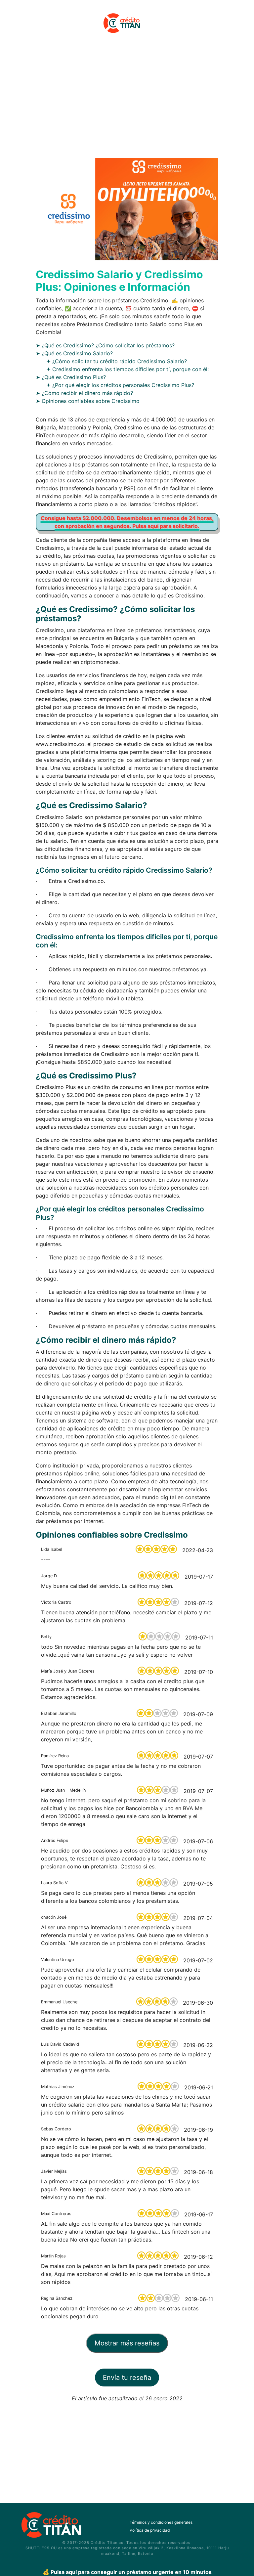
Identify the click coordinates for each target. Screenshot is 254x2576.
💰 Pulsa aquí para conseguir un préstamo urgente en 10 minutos (127, 2572)
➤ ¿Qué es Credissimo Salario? (74, 353)
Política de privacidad (150, 2530)
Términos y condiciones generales (161, 2522)
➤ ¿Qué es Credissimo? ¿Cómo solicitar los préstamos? (105, 345)
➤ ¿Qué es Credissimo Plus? (71, 377)
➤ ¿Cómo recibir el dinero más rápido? (84, 393)
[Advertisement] (127, 100)
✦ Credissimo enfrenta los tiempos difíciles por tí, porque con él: (127, 369)
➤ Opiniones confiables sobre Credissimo (88, 401)
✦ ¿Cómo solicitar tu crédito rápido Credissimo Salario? (117, 361)
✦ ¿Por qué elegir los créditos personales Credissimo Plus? (120, 385)
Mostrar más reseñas (127, 2343)
